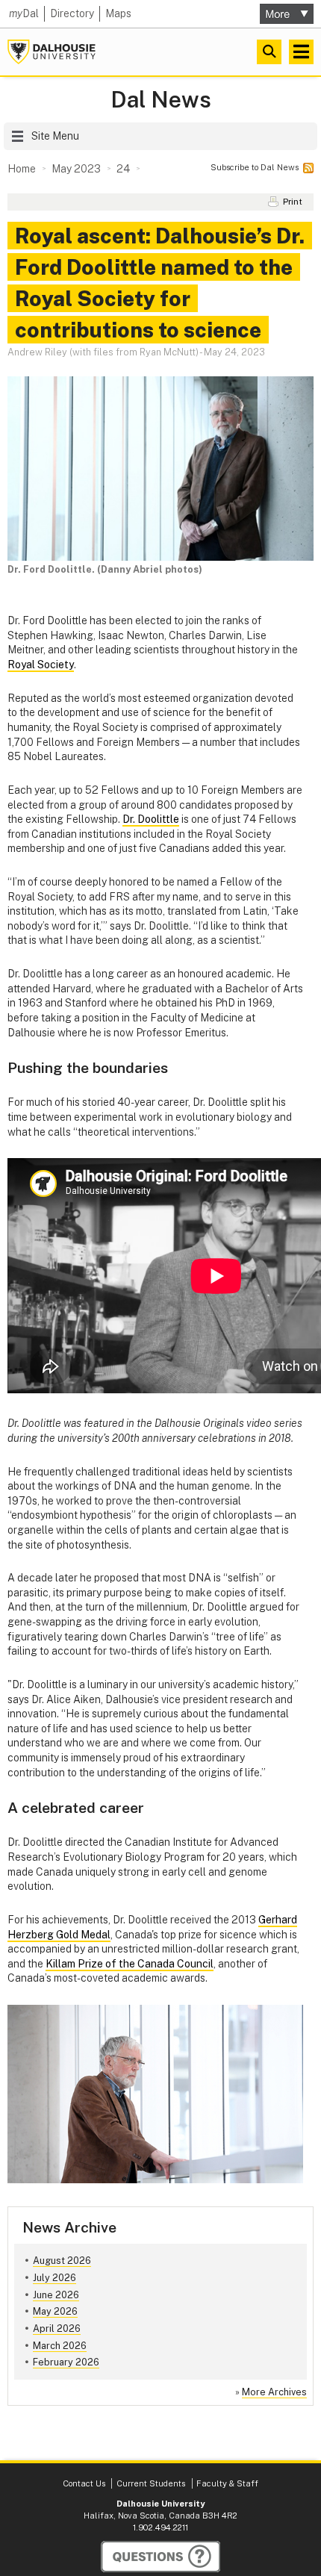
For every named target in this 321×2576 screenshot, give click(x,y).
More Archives (274, 2392)
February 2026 (66, 2362)
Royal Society (41, 665)
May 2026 (55, 2311)
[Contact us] (160, 2557)
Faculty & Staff (227, 2483)
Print (293, 202)
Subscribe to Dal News (255, 167)
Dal (24, 13)
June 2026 (56, 2295)
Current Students (151, 2483)
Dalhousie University (52, 52)
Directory (72, 13)
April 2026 (57, 2328)
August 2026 (62, 2261)
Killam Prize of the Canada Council (130, 1964)
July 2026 (54, 2278)
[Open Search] (269, 52)
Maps (118, 13)
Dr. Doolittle (151, 819)
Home (22, 169)
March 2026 (60, 2346)
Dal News (161, 100)
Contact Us (84, 2483)
